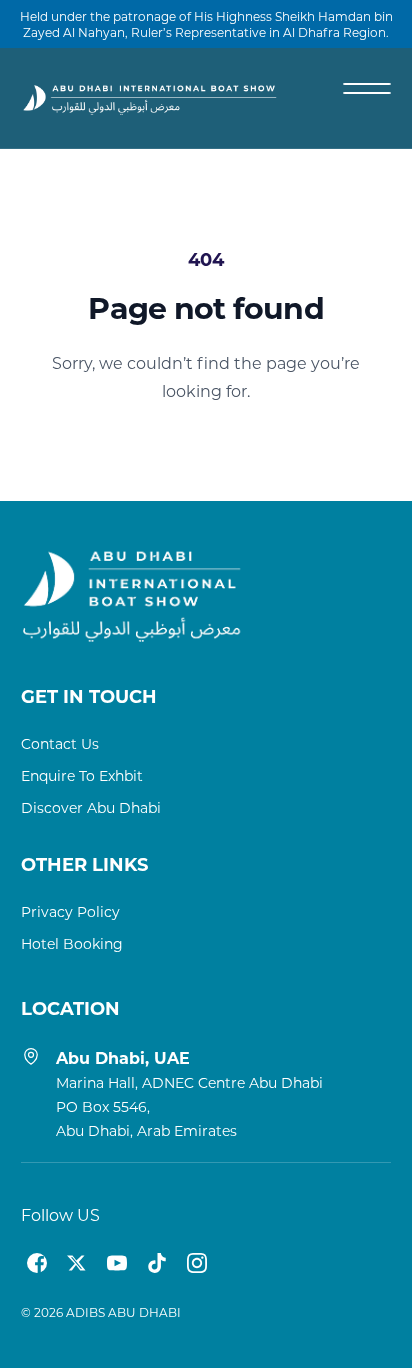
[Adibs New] (151, 98)
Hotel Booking (72, 943)
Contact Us (60, 743)
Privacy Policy (70, 911)
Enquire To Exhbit (82, 775)
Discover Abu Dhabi (91, 807)
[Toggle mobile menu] (367, 88)
